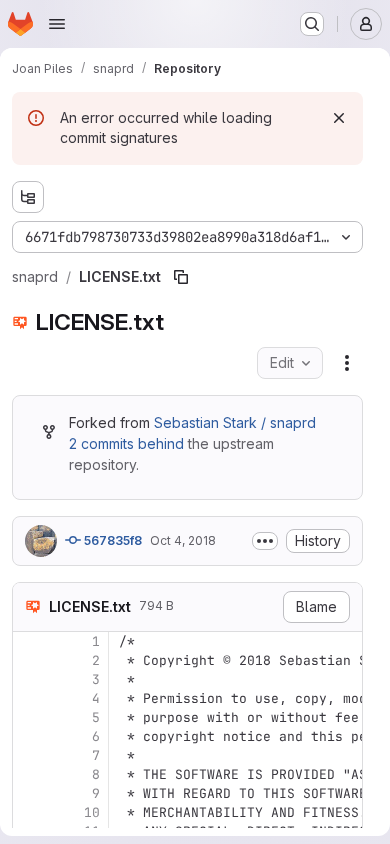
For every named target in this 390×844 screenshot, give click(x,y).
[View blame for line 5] (30, 717)
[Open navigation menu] (57, 24)
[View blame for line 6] (30, 736)
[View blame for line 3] (30, 679)
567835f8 (111, 540)
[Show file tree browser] (28, 197)
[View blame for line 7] (30, 755)
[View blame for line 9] (30, 793)
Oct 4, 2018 (183, 540)
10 (92, 812)
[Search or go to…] (312, 24)
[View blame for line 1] (30, 641)
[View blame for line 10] (30, 812)
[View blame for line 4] (30, 698)
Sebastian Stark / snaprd (235, 422)
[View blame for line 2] (30, 660)
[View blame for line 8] (30, 774)
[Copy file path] (181, 277)
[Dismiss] (339, 118)
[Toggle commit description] (265, 541)
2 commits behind (126, 443)
